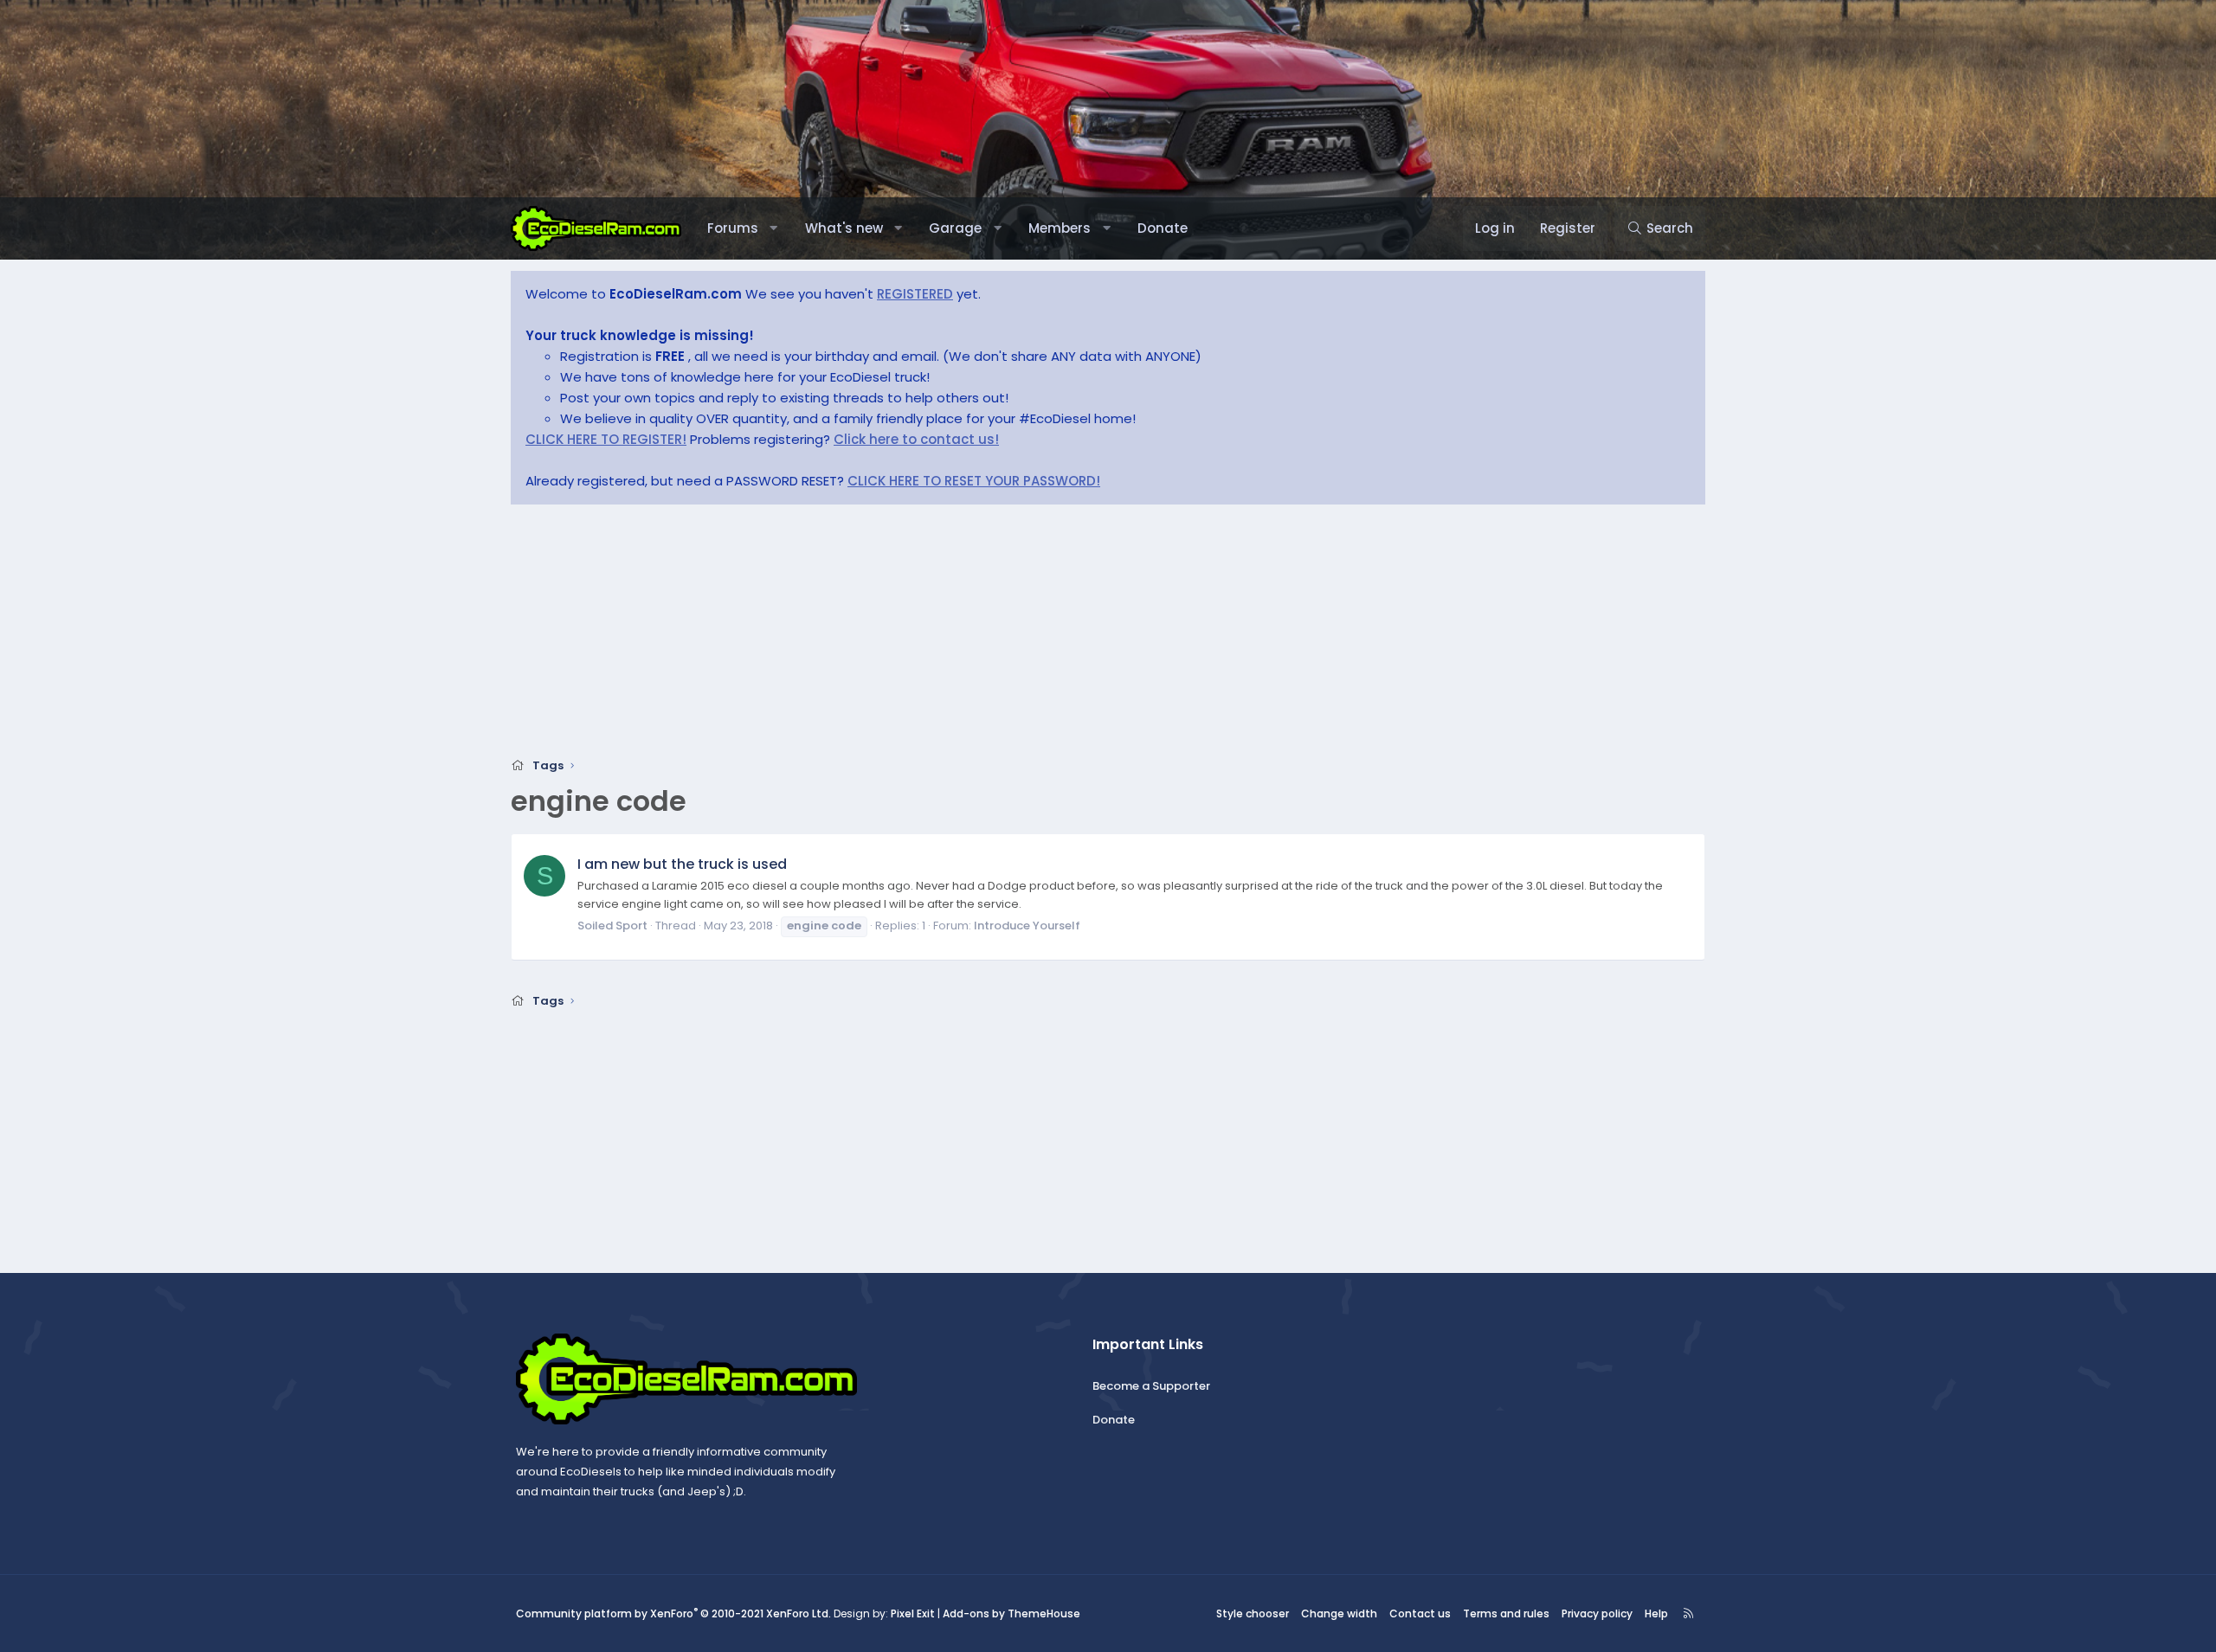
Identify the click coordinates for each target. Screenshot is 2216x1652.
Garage (955, 228)
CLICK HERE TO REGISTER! (606, 439)
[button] (773, 228)
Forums (733, 228)
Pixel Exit (913, 1613)
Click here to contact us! (916, 439)
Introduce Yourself (1027, 926)
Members (1060, 228)
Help (1656, 1613)
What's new (844, 228)
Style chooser (1253, 1613)
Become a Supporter (1151, 1386)
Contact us (1420, 1613)
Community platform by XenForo (673, 1613)
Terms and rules (1506, 1613)
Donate (1163, 228)
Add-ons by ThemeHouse (1011, 1613)
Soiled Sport (612, 926)
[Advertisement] (1030, 636)
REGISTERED (915, 294)
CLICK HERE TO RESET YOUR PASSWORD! (974, 481)
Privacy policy (1597, 1613)
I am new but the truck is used (682, 864)
